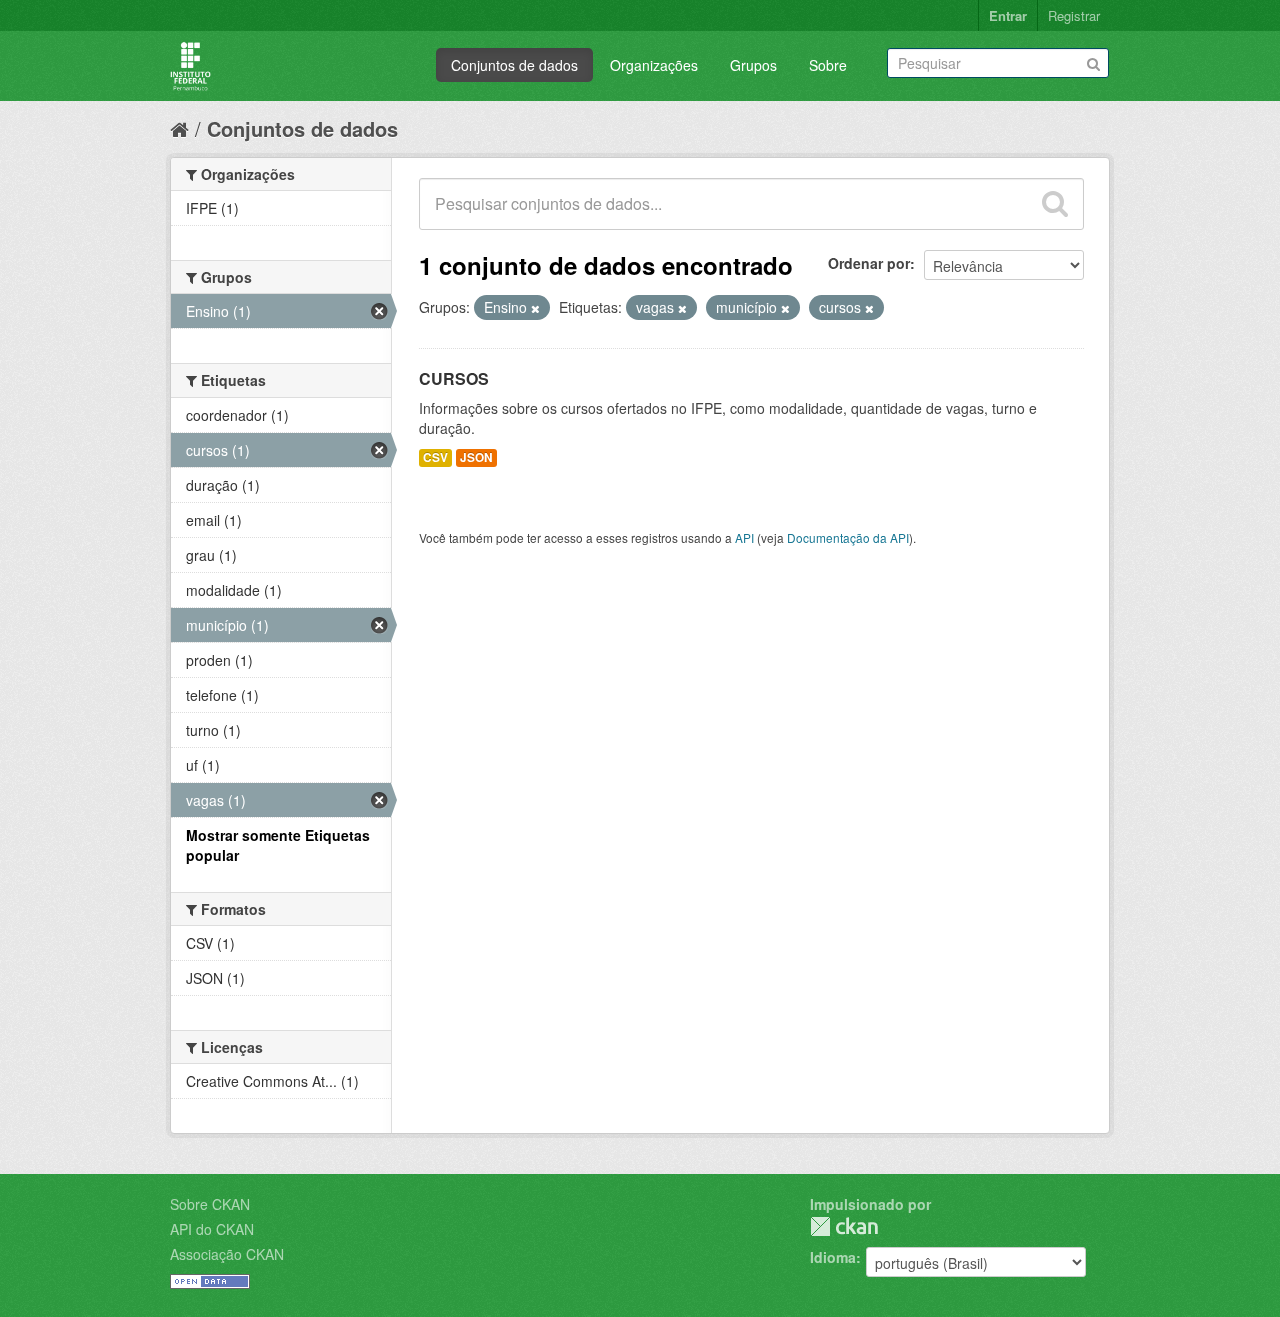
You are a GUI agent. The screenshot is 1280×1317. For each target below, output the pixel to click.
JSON (476, 457)
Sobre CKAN (210, 1204)
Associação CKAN (227, 1254)
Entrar (1008, 15)
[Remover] (535, 308)
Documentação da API (848, 537)
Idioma (833, 1257)
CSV (435, 457)
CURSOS (454, 378)
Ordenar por (869, 263)
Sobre (828, 65)
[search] (1055, 204)
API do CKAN (212, 1229)
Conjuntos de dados (514, 65)
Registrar (1074, 15)
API (744, 537)
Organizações (654, 65)
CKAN (844, 1226)
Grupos (753, 65)
